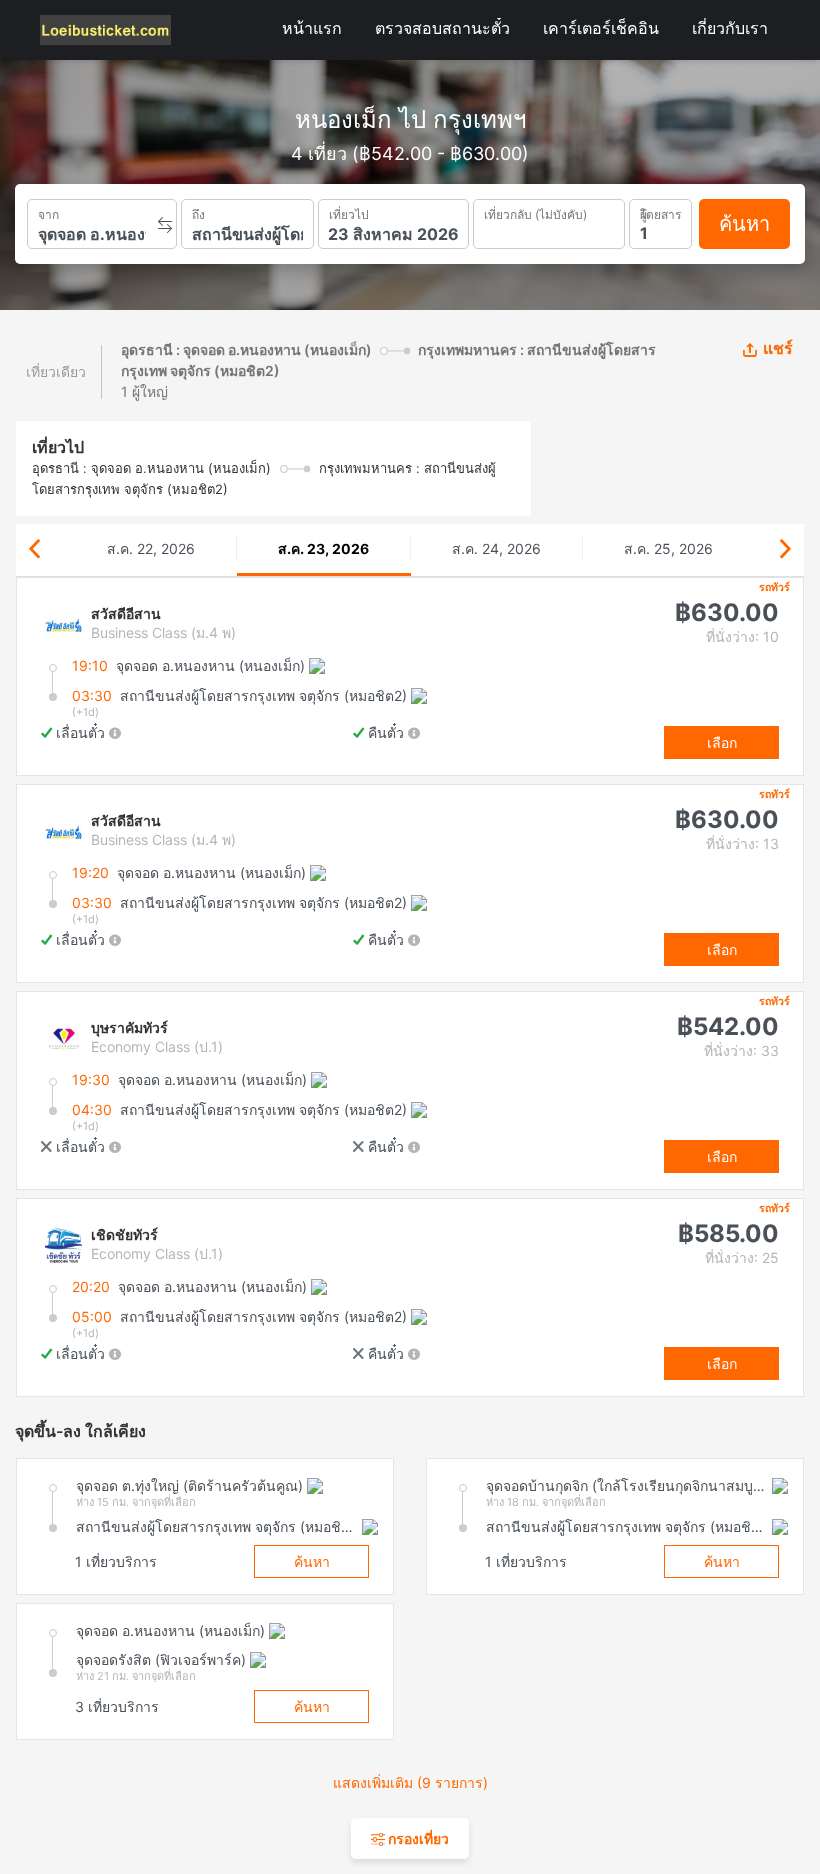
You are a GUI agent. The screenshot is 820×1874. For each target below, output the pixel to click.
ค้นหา (744, 224)
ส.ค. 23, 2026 (323, 548)
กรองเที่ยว (417, 1838)
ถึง (198, 212)
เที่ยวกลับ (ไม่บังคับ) (535, 212)
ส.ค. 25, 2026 (668, 548)
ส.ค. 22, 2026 (151, 548)
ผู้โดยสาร (660, 212)
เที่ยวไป (349, 212)
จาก (48, 212)
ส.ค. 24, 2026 (496, 548)
